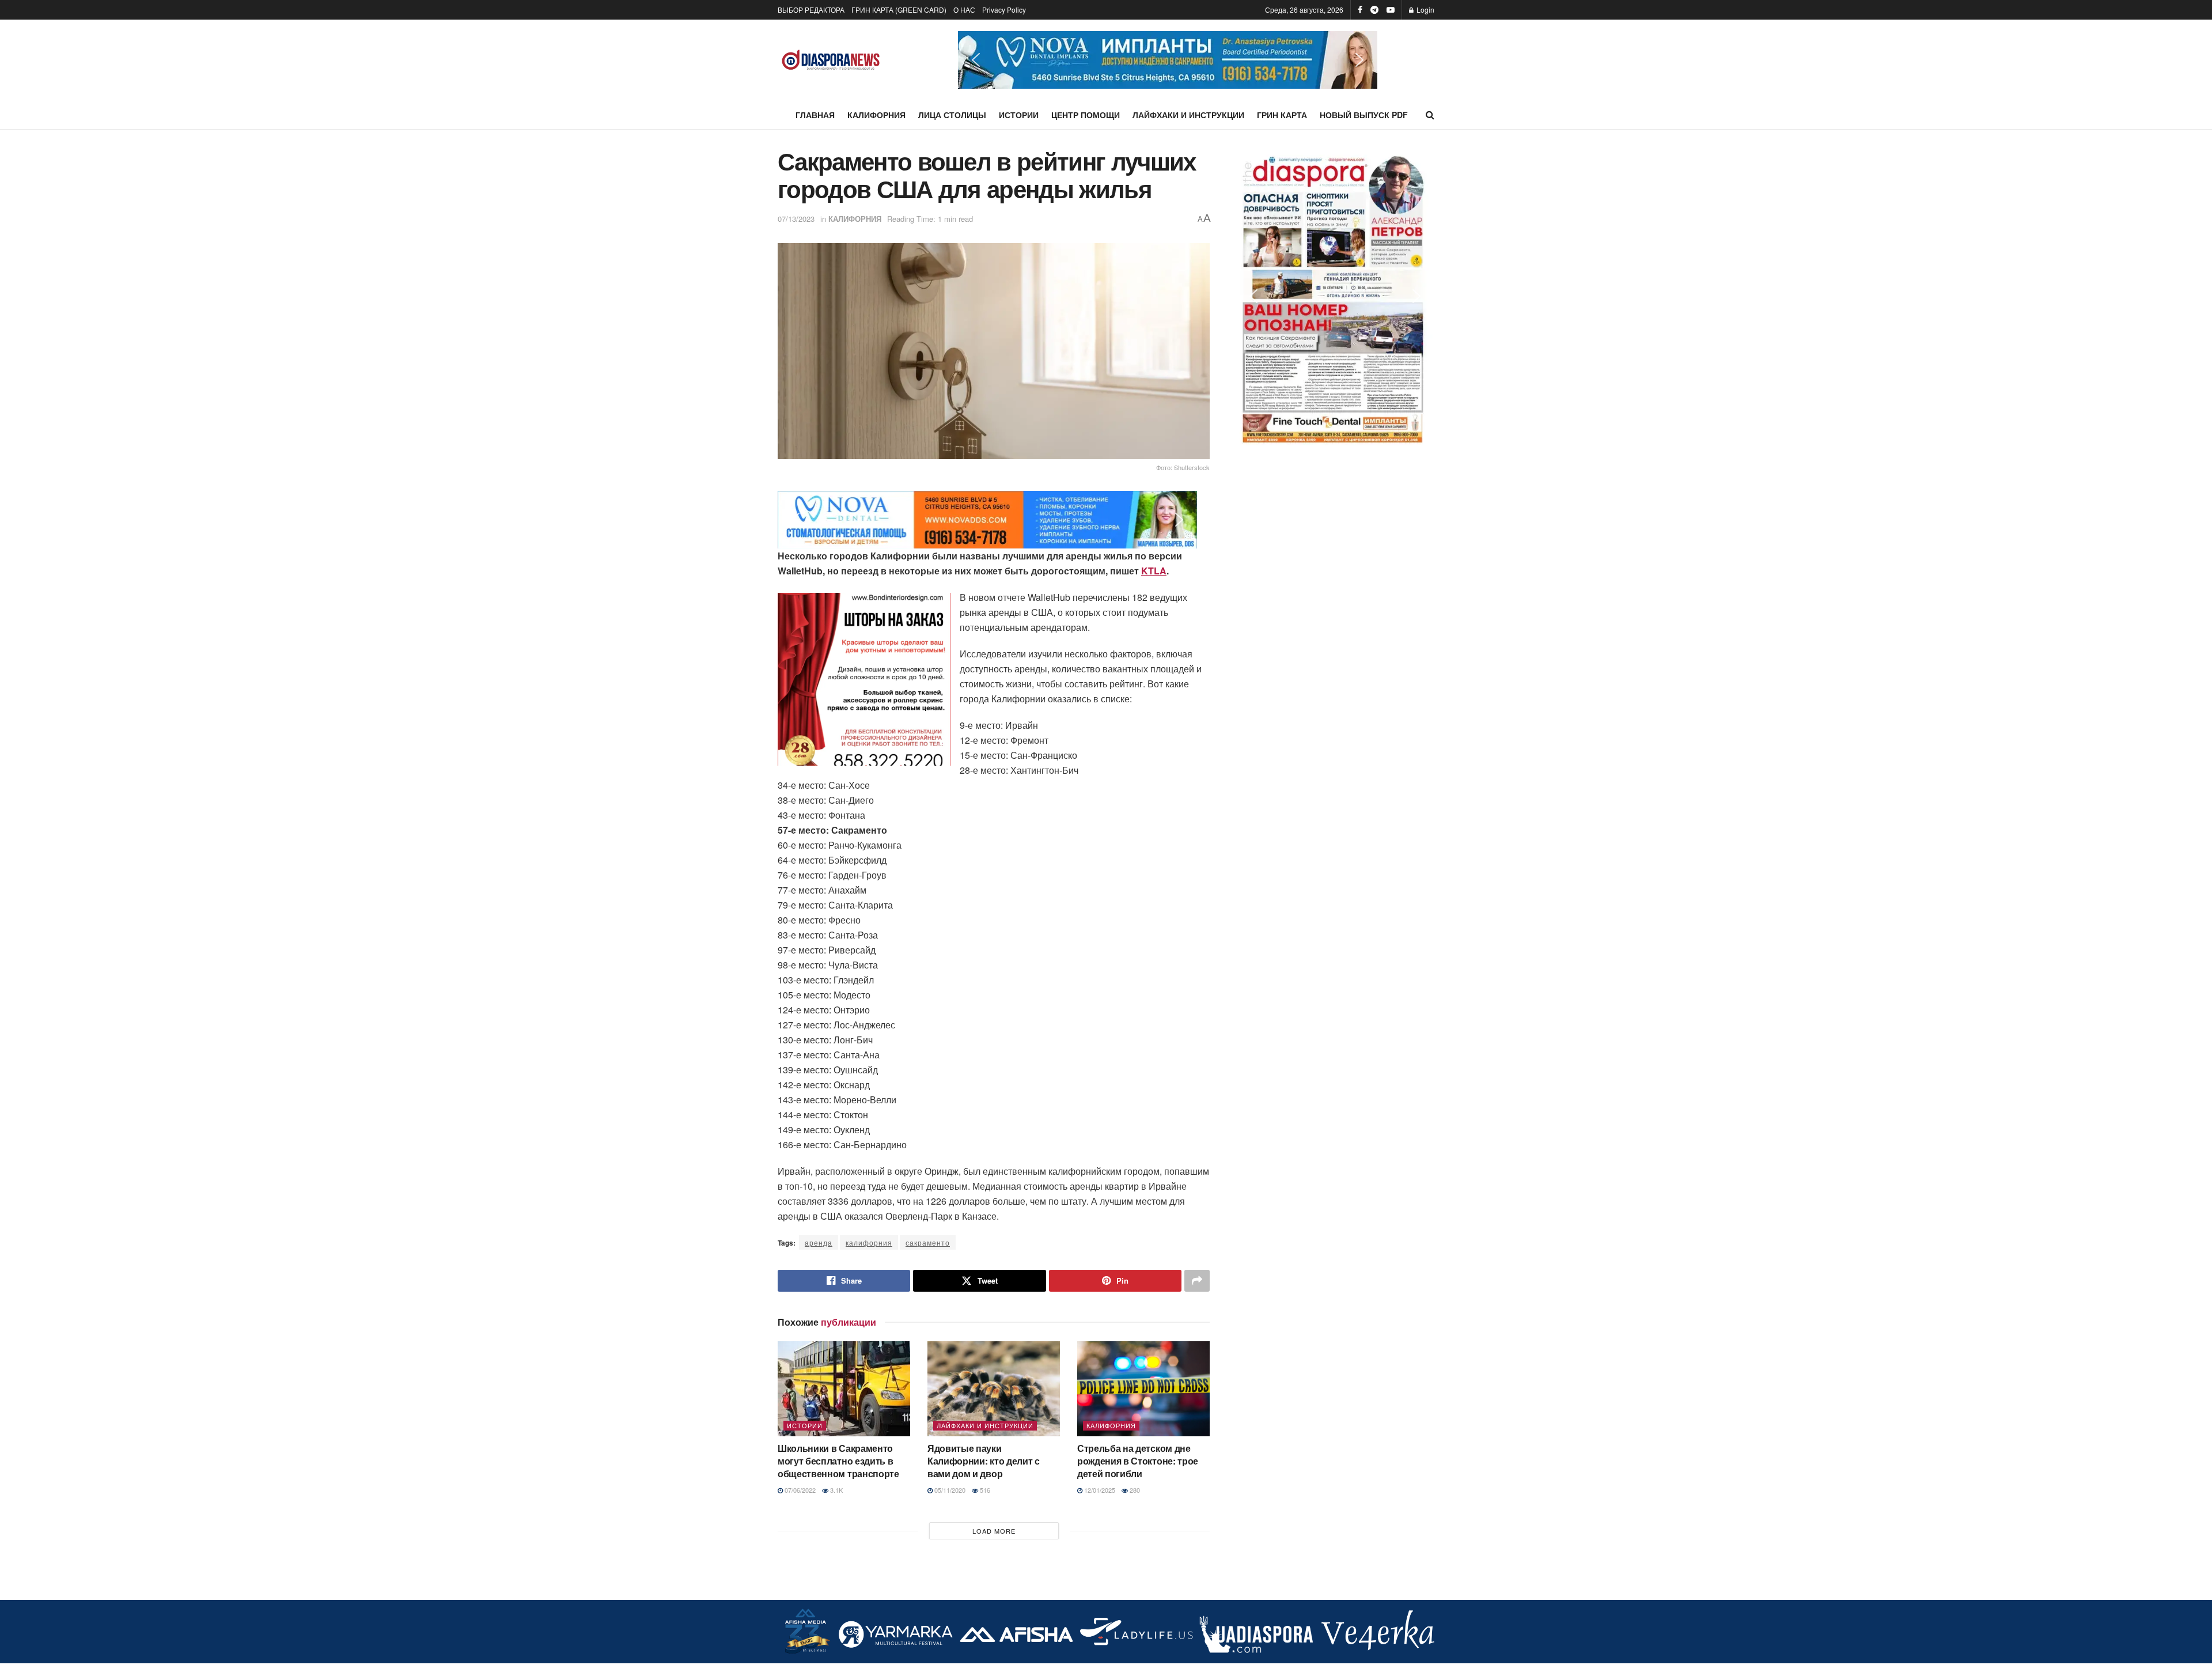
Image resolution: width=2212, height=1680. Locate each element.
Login (1425, 10)
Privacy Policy (1004, 10)
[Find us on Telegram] (1374, 10)
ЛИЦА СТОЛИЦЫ (952, 115)
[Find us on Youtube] (1391, 10)
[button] (1168, 60)
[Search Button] (1430, 115)
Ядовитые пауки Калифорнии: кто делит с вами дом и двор (984, 1461)
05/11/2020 (949, 1490)
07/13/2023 (796, 219)
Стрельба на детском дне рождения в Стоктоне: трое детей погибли (1138, 1461)
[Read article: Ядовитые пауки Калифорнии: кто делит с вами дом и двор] (994, 1388)
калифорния (869, 1242)
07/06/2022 (799, 1490)
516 (984, 1490)
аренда (819, 1242)
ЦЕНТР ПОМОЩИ (1086, 115)
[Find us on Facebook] (1360, 10)
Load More (994, 1531)
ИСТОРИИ (1019, 115)
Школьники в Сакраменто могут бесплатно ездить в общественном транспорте (838, 1461)
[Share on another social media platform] (1197, 1281)
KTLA (1154, 571)
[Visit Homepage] (831, 60)
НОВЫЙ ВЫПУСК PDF (1364, 115)
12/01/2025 (1099, 1490)
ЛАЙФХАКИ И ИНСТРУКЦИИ (1188, 115)
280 (1134, 1490)
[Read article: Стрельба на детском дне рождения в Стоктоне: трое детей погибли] (1143, 1388)
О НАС (964, 10)
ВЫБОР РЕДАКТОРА (811, 10)
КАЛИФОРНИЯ (876, 115)
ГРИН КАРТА (1282, 115)
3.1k (836, 1490)
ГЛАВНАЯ (815, 115)
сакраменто (928, 1242)
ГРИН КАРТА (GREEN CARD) (899, 10)
